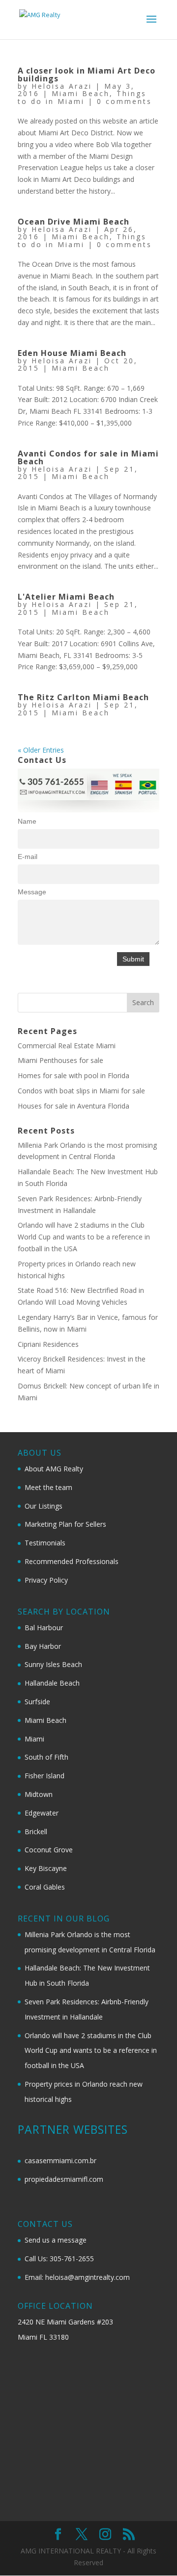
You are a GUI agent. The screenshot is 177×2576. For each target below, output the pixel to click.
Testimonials (45, 1543)
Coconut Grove (49, 1850)
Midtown (39, 1794)
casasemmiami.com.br (60, 2160)
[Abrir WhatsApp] (152, 2551)
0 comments (124, 101)
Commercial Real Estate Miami (67, 1046)
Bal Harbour (44, 1628)
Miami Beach (81, 93)
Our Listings (44, 1506)
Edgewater (42, 1813)
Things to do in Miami (82, 97)
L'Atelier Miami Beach (66, 597)
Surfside (37, 1702)
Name (27, 821)
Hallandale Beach (52, 1683)
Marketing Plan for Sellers (65, 1524)
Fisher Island (44, 1776)
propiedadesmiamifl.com (64, 2179)
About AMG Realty (54, 1469)
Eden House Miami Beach (72, 353)
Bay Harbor (43, 1646)
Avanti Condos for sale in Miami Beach (88, 457)
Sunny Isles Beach (53, 1664)
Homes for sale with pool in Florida (74, 1075)
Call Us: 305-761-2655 (59, 2259)
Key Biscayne (46, 1868)
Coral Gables (45, 1887)
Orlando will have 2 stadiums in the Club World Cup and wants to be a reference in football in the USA (84, 1237)
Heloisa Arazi (62, 86)
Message (32, 892)
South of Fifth (46, 1757)
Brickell (36, 1831)
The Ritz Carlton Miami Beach (83, 697)
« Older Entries (41, 750)
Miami (34, 1739)
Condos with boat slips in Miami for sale (81, 1091)
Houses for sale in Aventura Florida (74, 1106)
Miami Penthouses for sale (60, 1060)
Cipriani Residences (48, 1344)
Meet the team (48, 1487)
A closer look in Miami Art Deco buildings (87, 75)
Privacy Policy (46, 1580)
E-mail (28, 857)
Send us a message (56, 2240)
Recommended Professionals (72, 1561)
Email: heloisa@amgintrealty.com (77, 2277)
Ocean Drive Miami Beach (74, 222)
